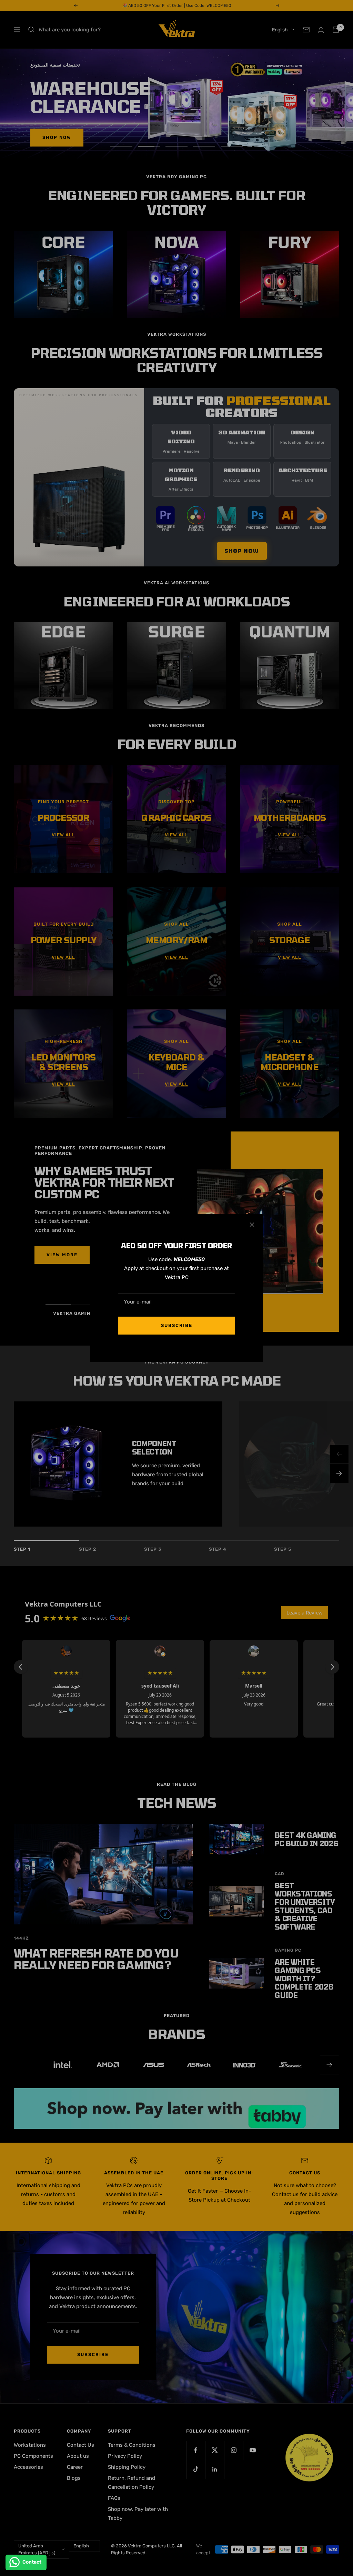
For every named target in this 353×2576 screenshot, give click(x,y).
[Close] (252, 1225)
